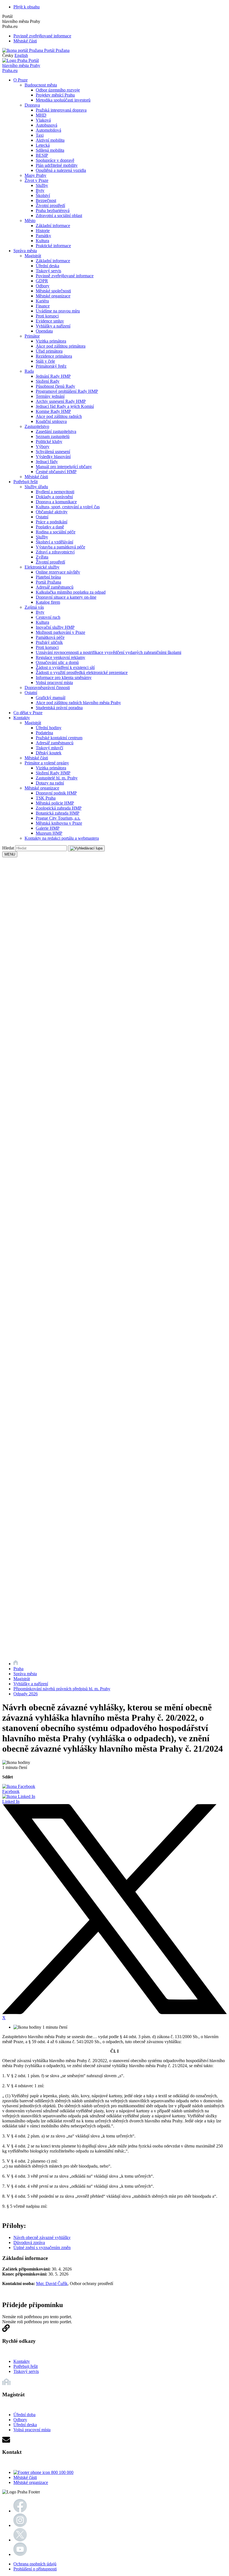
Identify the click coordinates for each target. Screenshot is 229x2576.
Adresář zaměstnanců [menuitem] (55, 587)
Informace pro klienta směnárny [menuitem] (64, 677)
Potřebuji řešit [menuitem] (26, 482)
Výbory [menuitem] (43, 446)
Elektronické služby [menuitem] (42, 567)
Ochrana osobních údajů (35, 2564)
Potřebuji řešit (26, 2366)
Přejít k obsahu (27, 7)
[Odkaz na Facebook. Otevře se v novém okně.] (20, 2511)
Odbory (20, 2420)
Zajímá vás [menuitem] (34, 607)
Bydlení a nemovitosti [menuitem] (55, 492)
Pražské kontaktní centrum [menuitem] (59, 738)
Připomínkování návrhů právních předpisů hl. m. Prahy (62, 1689)
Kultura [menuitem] (42, 241)
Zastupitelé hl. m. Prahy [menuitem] (57, 778)
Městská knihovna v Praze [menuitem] (59, 823)
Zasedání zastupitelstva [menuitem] (56, 431)
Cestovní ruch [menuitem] (48, 617)
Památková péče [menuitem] (50, 637)
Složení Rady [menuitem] (48, 381)
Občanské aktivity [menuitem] (52, 512)
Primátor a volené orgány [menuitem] (47, 763)
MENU (10, 854)
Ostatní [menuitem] (42, 517)
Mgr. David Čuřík (52, 2284)
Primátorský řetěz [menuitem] (51, 366)
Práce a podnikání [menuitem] (52, 522)
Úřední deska (25, 2425)
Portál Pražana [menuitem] (48, 582)
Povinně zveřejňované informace (42, 36)
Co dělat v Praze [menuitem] (28, 713)
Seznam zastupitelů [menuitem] (53, 436)
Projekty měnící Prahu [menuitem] (55, 95)
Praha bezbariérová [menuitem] (53, 210)
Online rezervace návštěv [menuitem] (58, 572)
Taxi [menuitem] (40, 135)
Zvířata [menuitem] (42, 557)
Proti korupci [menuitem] (47, 316)
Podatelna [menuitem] (44, 733)
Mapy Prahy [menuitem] (35, 175)
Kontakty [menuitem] (22, 718)
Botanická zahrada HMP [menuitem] (58, 813)
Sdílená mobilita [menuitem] (50, 150)
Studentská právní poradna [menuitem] (59, 708)
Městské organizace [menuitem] (53, 296)
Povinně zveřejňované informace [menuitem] (65, 276)
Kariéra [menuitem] (42, 301)
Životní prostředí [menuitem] (50, 205)
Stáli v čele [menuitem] (45, 361)
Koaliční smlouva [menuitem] (51, 421)
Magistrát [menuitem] (33, 256)
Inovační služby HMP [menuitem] (55, 627)
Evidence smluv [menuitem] (50, 321)
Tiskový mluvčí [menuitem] (49, 748)
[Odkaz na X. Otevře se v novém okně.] (20, 2540)
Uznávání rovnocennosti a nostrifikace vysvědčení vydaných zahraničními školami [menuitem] (108, 652)
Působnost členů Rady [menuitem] (55, 386)
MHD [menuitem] (41, 115)
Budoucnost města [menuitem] (41, 85)
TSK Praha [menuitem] (46, 798)
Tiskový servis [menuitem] (48, 271)
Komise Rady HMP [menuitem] (53, 411)
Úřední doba (24, 2415)
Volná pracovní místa (32, 2430)
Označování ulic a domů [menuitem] (57, 662)
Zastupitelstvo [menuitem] (37, 426)
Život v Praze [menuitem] (36, 180)
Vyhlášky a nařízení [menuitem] (53, 326)
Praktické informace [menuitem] (53, 246)
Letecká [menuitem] (43, 145)
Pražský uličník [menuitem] (49, 642)
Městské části (25, 41)
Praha (18, 1669)
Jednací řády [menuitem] (47, 462)
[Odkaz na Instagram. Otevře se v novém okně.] (20, 2525)
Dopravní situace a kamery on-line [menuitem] (66, 597)
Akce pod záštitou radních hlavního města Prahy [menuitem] (78, 703)
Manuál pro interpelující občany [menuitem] (64, 467)
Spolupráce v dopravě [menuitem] (55, 160)
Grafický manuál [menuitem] (51, 698)
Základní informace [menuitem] (53, 226)
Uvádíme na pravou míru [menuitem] (58, 311)
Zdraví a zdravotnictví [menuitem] (55, 552)
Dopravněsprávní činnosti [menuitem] (47, 688)
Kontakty (22, 2361)
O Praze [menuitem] (21, 80)
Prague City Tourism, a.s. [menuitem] (58, 818)
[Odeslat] (86, 848)
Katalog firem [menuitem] (48, 602)
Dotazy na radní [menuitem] (50, 783)
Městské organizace (31, 2482)
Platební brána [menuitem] (48, 577)
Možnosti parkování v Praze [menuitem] (60, 632)
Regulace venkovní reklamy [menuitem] (60, 657)
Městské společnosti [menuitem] (53, 291)
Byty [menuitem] (40, 190)
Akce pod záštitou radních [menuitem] (59, 416)
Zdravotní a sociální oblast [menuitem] (59, 216)
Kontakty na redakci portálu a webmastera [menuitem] (62, 838)
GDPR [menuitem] (42, 281)
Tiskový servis (26, 2371)
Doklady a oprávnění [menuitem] (54, 497)
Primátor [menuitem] (32, 336)
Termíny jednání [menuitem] (50, 396)
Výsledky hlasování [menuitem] (53, 457)
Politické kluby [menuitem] (49, 441)
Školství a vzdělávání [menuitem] (54, 542)
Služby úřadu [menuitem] (36, 487)
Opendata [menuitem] (44, 331)
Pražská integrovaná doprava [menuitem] (61, 110)
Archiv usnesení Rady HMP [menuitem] (61, 401)
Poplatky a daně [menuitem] (50, 527)
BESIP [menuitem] (42, 155)
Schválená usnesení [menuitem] (53, 452)
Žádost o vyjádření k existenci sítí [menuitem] (65, 667)
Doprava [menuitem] (32, 105)
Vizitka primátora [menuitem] (51, 341)
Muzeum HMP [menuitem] (49, 833)
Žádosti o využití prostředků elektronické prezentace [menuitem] (82, 672)
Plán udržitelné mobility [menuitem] (57, 165)
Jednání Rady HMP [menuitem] (53, 376)
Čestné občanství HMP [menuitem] (56, 472)
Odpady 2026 (26, 1694)
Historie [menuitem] (43, 231)
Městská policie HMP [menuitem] (55, 803)
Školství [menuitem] (43, 195)
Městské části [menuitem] (36, 477)
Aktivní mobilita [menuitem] (50, 140)
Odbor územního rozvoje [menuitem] (58, 90)
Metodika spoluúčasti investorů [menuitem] (63, 100)
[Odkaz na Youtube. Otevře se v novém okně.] (20, 2554)
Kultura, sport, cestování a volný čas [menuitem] (68, 507)
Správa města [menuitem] (25, 251)
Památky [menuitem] (43, 236)
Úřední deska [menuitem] (47, 266)
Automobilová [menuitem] (48, 130)
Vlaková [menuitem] (43, 120)
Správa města (25, 1674)
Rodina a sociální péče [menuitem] (56, 532)
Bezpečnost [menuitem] (46, 200)
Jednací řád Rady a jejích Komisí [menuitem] (65, 406)
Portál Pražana (56, 50)
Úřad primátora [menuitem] (49, 351)
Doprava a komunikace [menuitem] (56, 502)
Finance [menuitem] (43, 306)
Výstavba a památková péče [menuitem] (60, 547)
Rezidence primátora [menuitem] (54, 356)
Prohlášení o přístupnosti (35, 2569)
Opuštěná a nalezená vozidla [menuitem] (61, 170)
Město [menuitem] (30, 221)
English (21, 55)
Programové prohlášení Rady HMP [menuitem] (67, 391)
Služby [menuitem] (42, 185)
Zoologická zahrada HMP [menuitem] (59, 808)
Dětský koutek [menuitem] (49, 753)
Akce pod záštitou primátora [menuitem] (61, 346)
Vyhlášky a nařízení (31, 1684)
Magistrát (22, 1679)
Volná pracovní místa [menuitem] (54, 682)
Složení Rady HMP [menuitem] (53, 773)
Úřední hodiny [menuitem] (49, 728)
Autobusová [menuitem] (46, 125)
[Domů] (16, 1664)
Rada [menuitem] (29, 371)
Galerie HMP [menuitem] (48, 828)
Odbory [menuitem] (43, 286)
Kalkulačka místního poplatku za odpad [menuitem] (71, 592)
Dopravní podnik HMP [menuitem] (56, 793)
